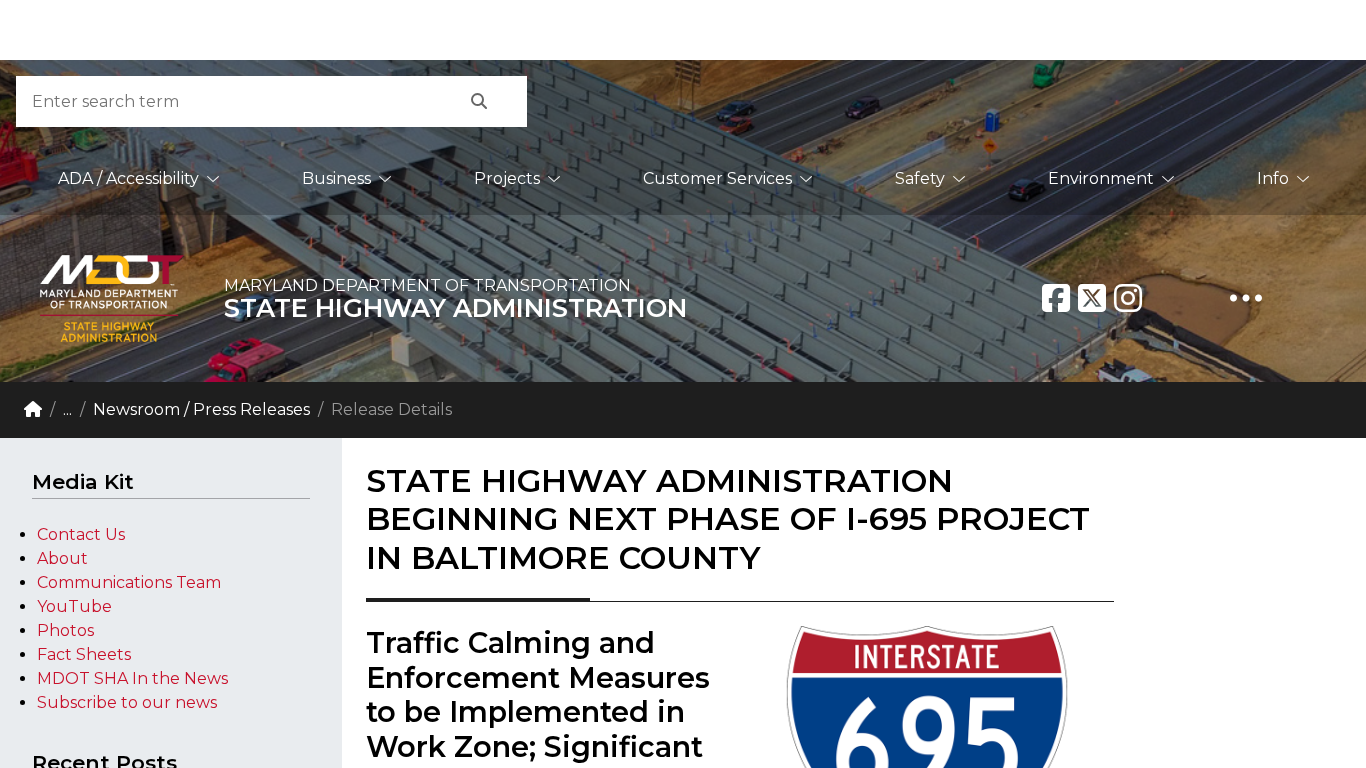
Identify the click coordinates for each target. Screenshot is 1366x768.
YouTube (74, 606)
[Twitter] (1092, 298)
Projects (507, 178)
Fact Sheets (84, 654)
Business (336, 178)
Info (1273, 178)
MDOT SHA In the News (132, 678)
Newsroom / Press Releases (201, 409)
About (62, 558)
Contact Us (81, 534)
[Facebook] (1056, 298)
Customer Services (717, 178)
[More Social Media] (1246, 298)
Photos (65, 630)
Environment (1101, 178)
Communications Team (129, 582)
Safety (920, 178)
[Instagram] (1128, 298)
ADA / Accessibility (128, 178)
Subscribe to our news (127, 702)
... (67, 409)
